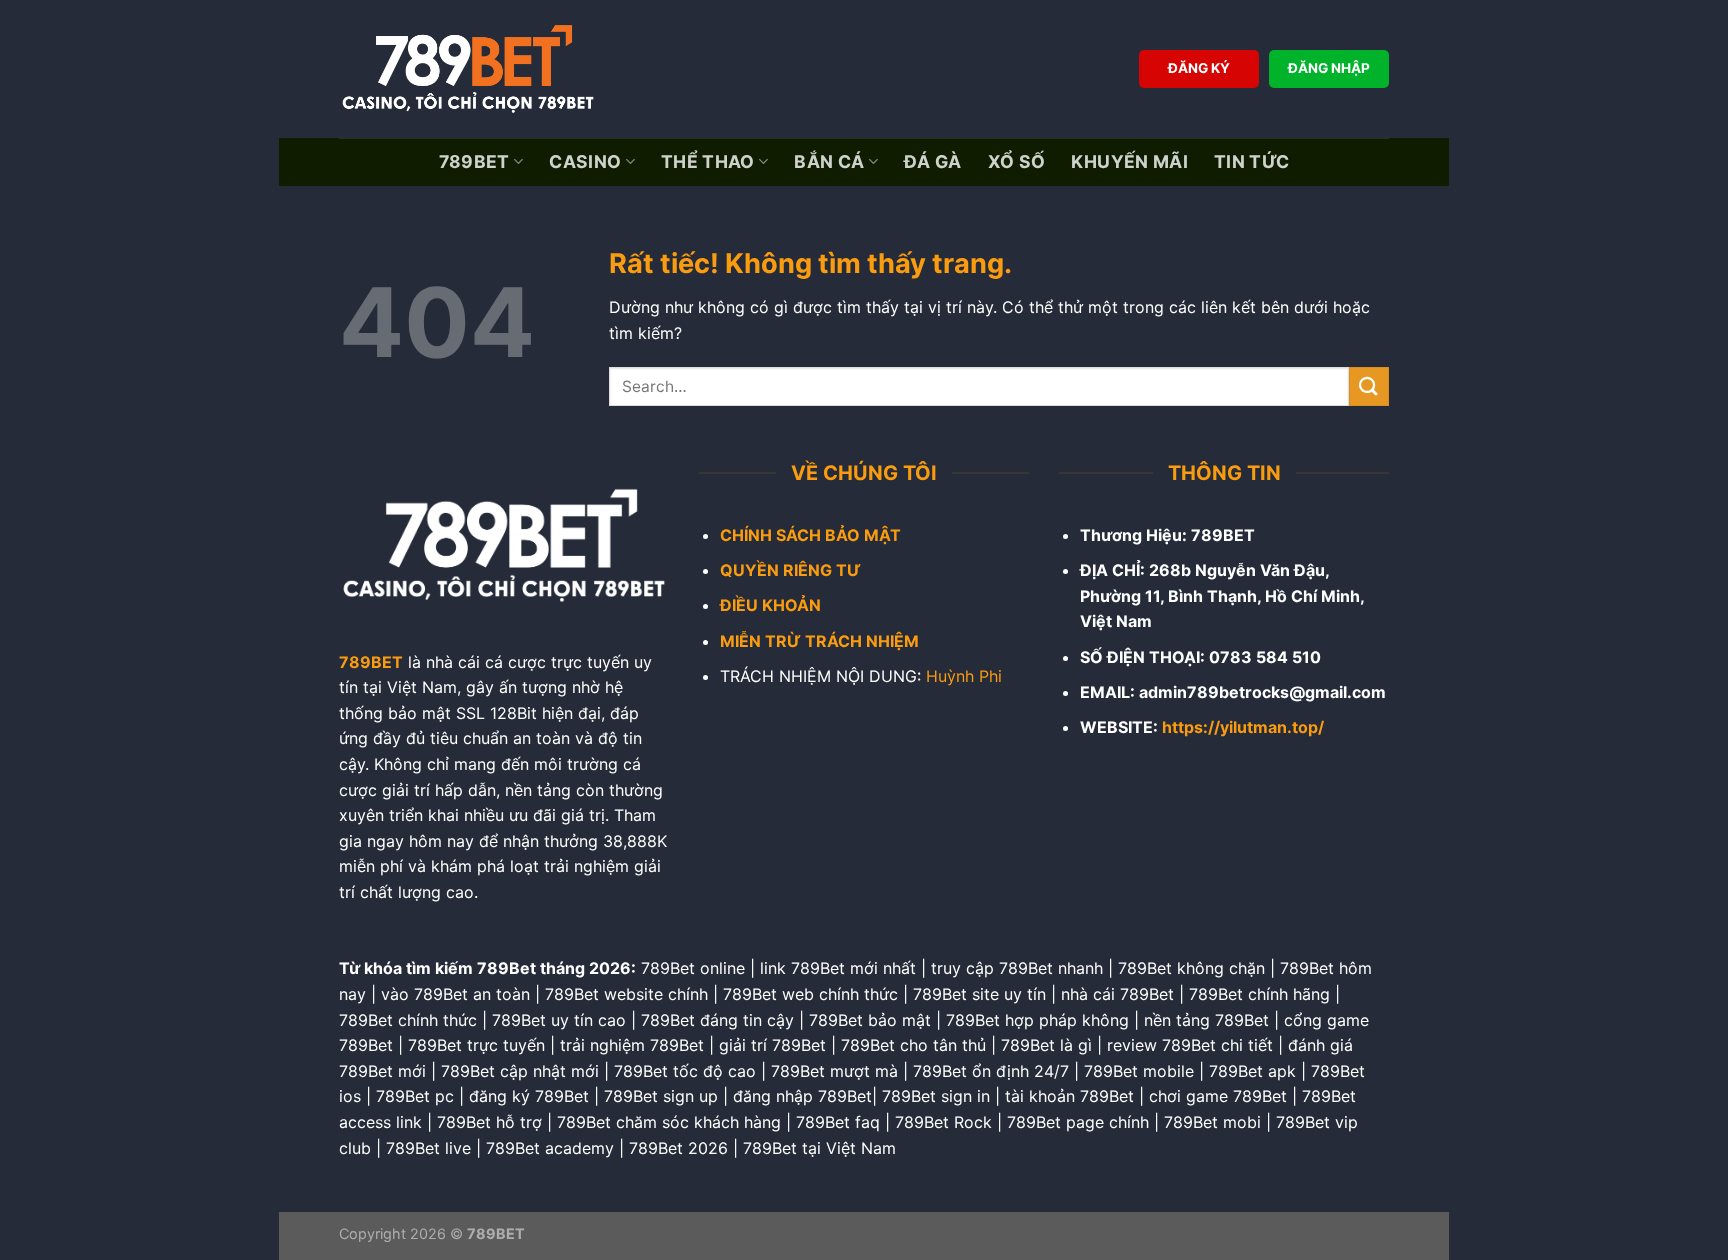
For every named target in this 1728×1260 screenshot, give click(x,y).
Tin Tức (1251, 161)
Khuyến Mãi (1129, 161)
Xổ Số (1017, 161)
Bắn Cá (829, 161)
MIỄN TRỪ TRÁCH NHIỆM (819, 641)
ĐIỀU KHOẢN (770, 605)
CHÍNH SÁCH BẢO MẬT (810, 535)
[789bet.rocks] (474, 69)
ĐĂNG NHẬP (1329, 68)
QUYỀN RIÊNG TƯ (790, 570)
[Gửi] (1369, 386)
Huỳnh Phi (964, 676)
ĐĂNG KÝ (1199, 68)
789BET (474, 161)
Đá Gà (933, 161)
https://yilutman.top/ (1243, 727)
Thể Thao (708, 161)
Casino (585, 161)
